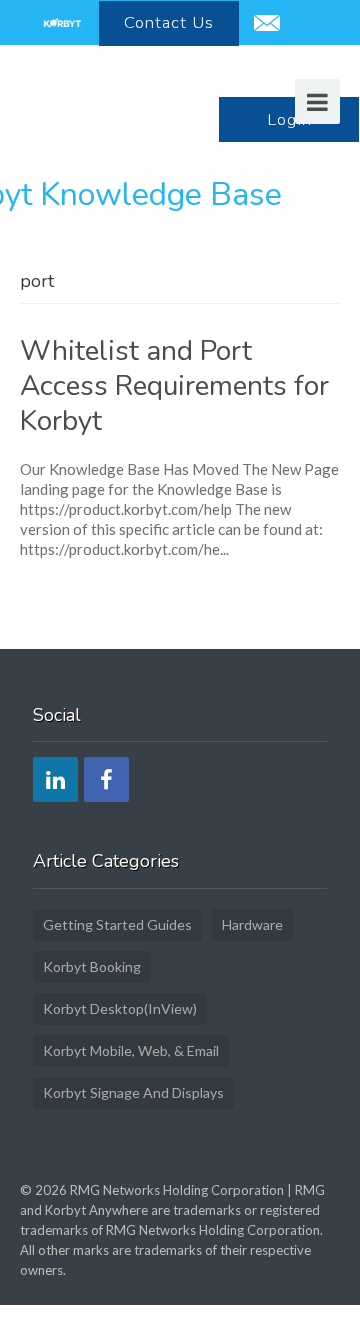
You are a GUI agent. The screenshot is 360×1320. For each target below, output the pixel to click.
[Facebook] (106, 779)
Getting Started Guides (117, 924)
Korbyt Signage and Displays (133, 1092)
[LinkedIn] (55, 779)
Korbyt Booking (92, 966)
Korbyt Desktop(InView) (120, 1008)
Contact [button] (169, 22)
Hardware (252, 924)
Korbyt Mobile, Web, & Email (131, 1050)
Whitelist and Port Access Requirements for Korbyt (174, 386)
